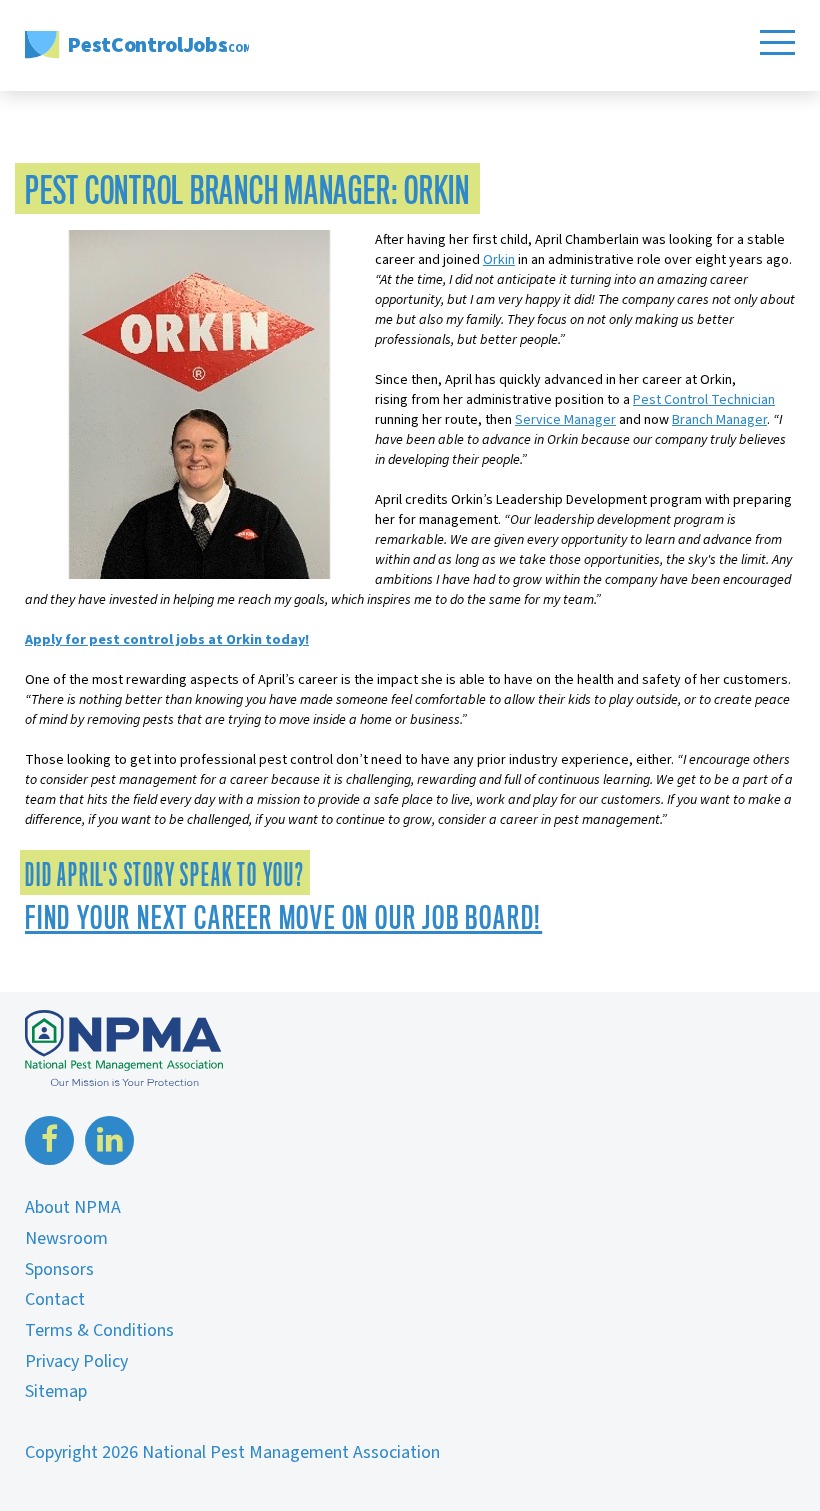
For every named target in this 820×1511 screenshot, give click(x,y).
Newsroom (66, 1238)
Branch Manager (719, 420)
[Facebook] (52, 1140)
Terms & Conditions (99, 1330)
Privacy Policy (76, 1361)
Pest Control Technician (704, 400)
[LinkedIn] (109, 1140)
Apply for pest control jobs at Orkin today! (167, 640)
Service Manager (565, 420)
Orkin (499, 260)
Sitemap (56, 1391)
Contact (55, 1299)
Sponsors (59, 1269)
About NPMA (73, 1207)
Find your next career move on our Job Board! (283, 918)
